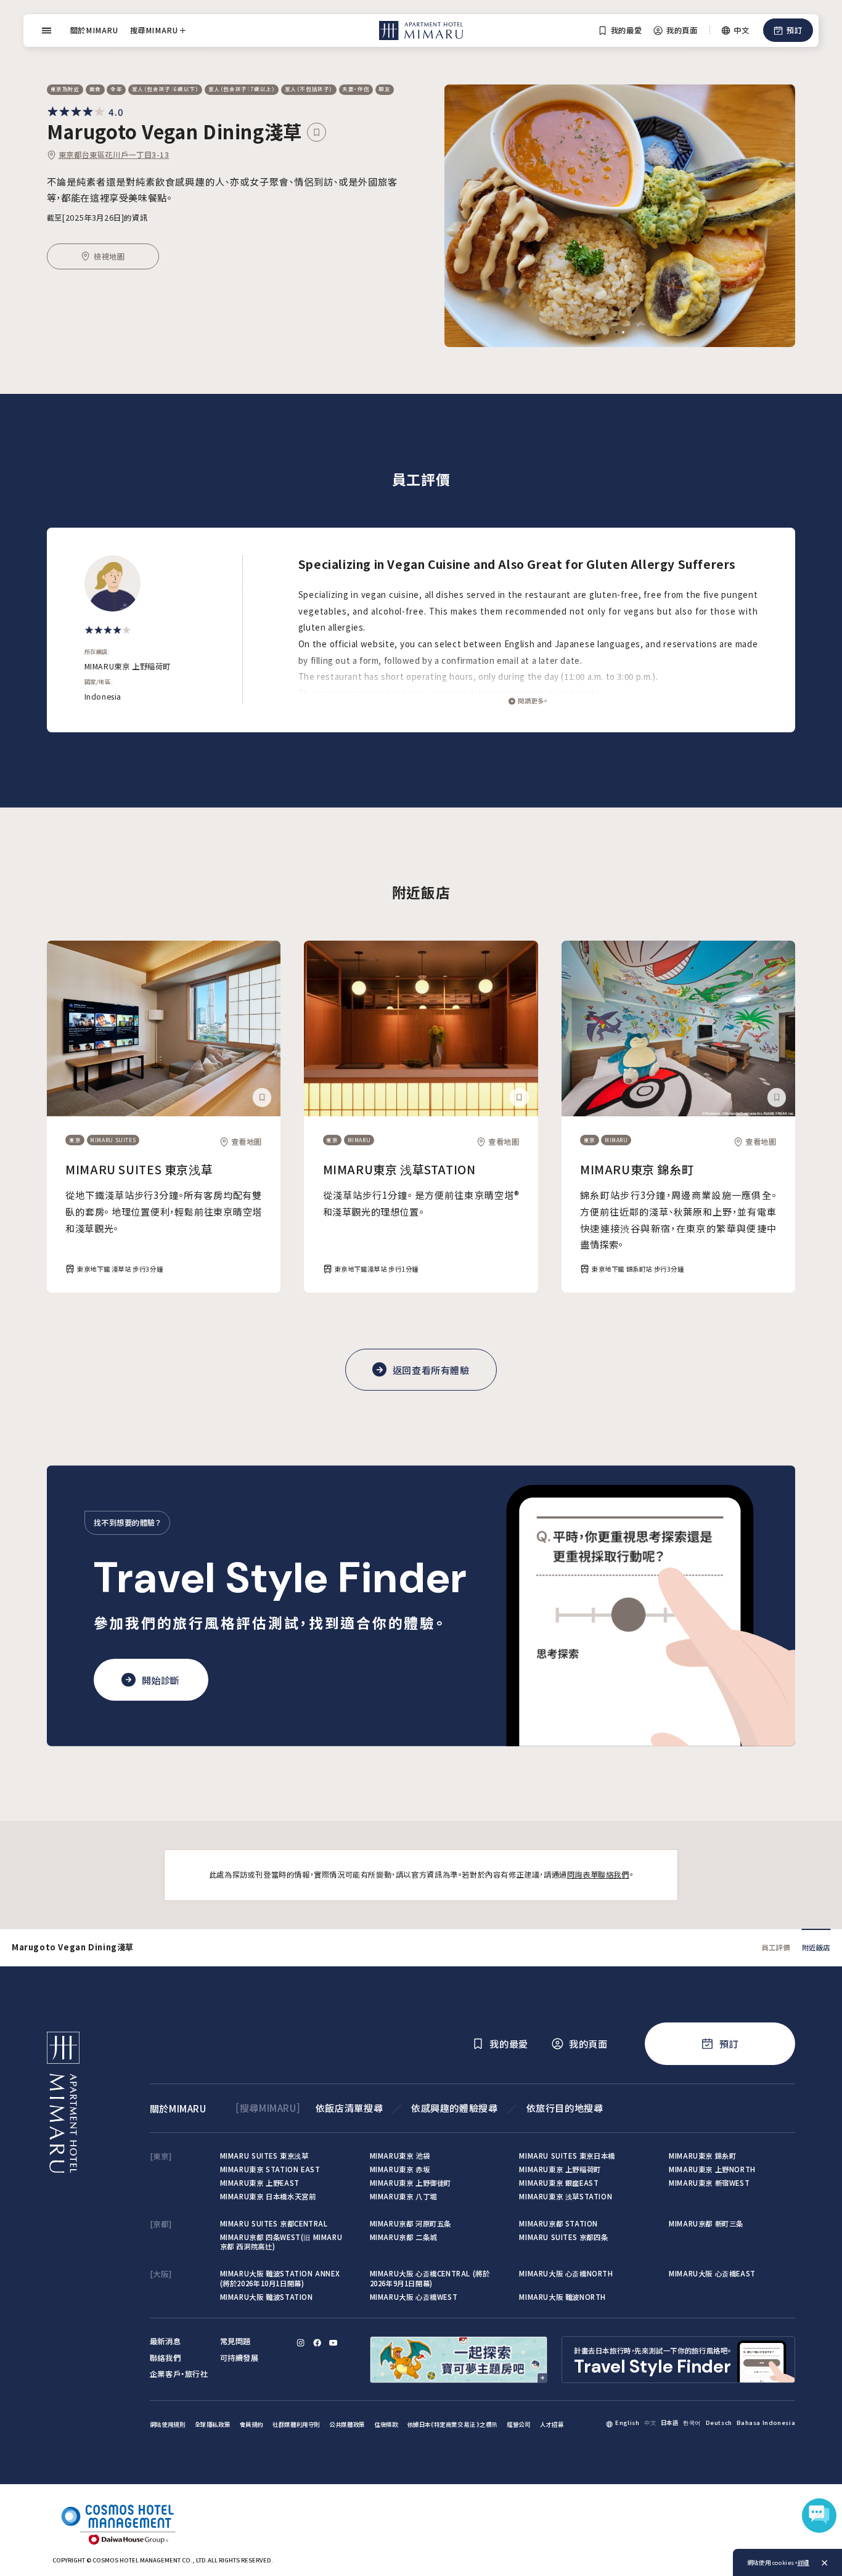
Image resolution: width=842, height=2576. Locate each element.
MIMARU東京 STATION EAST (270, 2169)
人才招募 (552, 2424)
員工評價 (775, 1947)
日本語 (670, 2423)
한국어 (692, 2423)
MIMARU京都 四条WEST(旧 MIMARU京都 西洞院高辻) (281, 2242)
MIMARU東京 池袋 (400, 2156)
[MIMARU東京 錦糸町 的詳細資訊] (678, 1028)
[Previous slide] (470, 216)
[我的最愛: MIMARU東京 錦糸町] (777, 1097)
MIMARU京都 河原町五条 (411, 2223)
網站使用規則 (168, 2424)
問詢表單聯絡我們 (598, 1875)
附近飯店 (816, 1947)
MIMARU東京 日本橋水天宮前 (268, 2196)
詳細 (803, 2562)
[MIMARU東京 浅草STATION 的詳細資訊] (421, 1028)
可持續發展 (239, 2358)
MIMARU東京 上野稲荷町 (560, 2169)
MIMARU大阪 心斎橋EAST (712, 2273)
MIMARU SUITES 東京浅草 (139, 1169)
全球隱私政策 (213, 2424)
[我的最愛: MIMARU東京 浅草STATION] (519, 1097)
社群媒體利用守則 (296, 2424)
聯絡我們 (165, 2358)
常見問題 (235, 2341)
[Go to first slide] (770, 216)
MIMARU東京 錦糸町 (637, 1169)
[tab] (616, 332)
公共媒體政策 (347, 2424)
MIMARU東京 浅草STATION (399, 1169)
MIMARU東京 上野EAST (260, 2183)
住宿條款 (386, 2424)
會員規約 (251, 2424)
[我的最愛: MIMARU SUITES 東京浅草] (262, 1097)
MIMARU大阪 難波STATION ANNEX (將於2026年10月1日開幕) (280, 2278)
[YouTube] (333, 2343)
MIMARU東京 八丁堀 (403, 2196)
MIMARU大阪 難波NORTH (562, 2297)
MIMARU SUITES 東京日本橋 (567, 2156)
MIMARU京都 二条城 (403, 2237)
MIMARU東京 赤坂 (400, 2169)
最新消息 (165, 2341)
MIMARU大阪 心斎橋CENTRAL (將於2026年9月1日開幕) (430, 2278)
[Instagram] (300, 2343)
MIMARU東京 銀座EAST (559, 2183)
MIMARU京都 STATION (558, 2223)
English (627, 2423)
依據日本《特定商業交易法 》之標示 (452, 2424)
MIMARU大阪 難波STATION (267, 2297)
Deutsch (719, 2423)
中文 (650, 2423)
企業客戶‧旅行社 (179, 2374)
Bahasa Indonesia (766, 2423)
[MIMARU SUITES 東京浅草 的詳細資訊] (164, 1028)
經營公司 (518, 2424)
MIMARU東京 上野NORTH (712, 2169)
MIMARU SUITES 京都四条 (563, 2237)
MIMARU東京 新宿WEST (709, 2183)
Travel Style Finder (280, 1578)
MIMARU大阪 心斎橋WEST (414, 2297)
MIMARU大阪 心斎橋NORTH (566, 2273)
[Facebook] (317, 2343)
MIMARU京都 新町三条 (706, 2223)
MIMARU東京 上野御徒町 (411, 2183)
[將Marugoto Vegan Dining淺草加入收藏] (316, 132)
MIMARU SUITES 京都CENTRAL (274, 2223)
